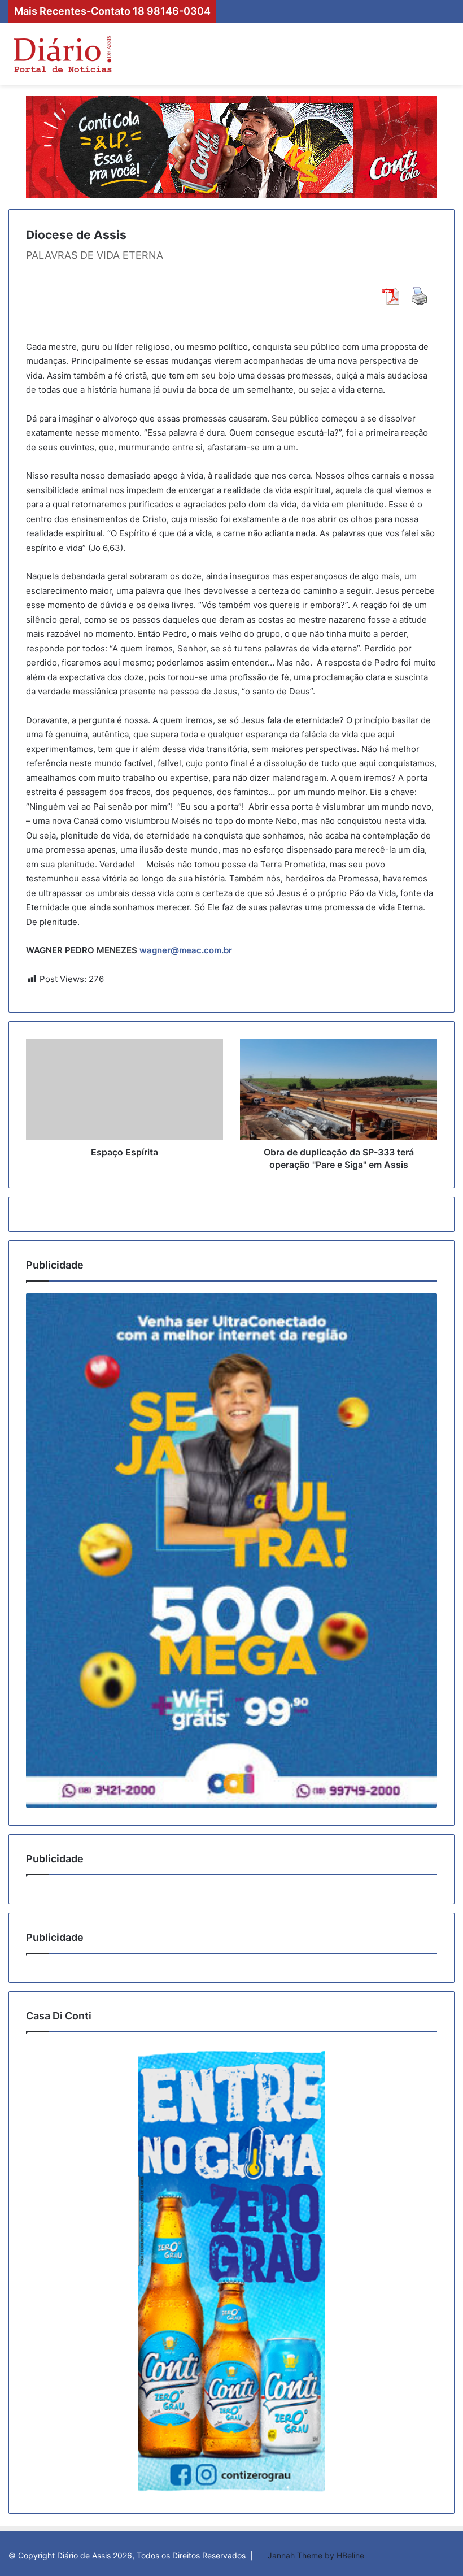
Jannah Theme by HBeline (316, 2555)
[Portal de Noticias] (62, 54)
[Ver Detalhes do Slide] (231, 1550)
